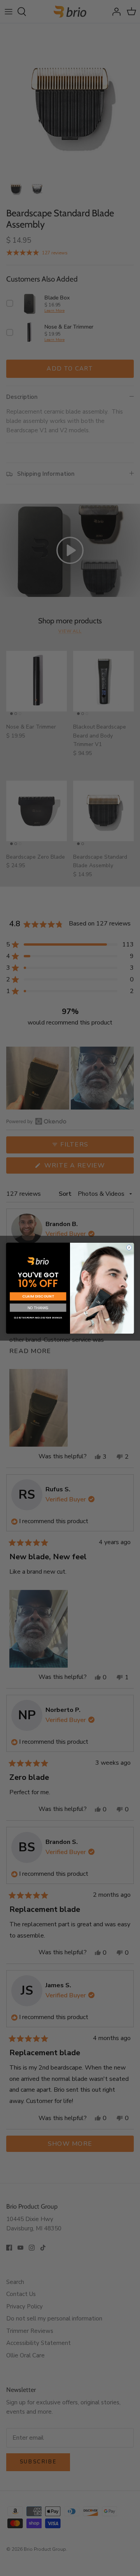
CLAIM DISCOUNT (38, 1296)
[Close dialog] (129, 1247)
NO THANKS (38, 1308)
